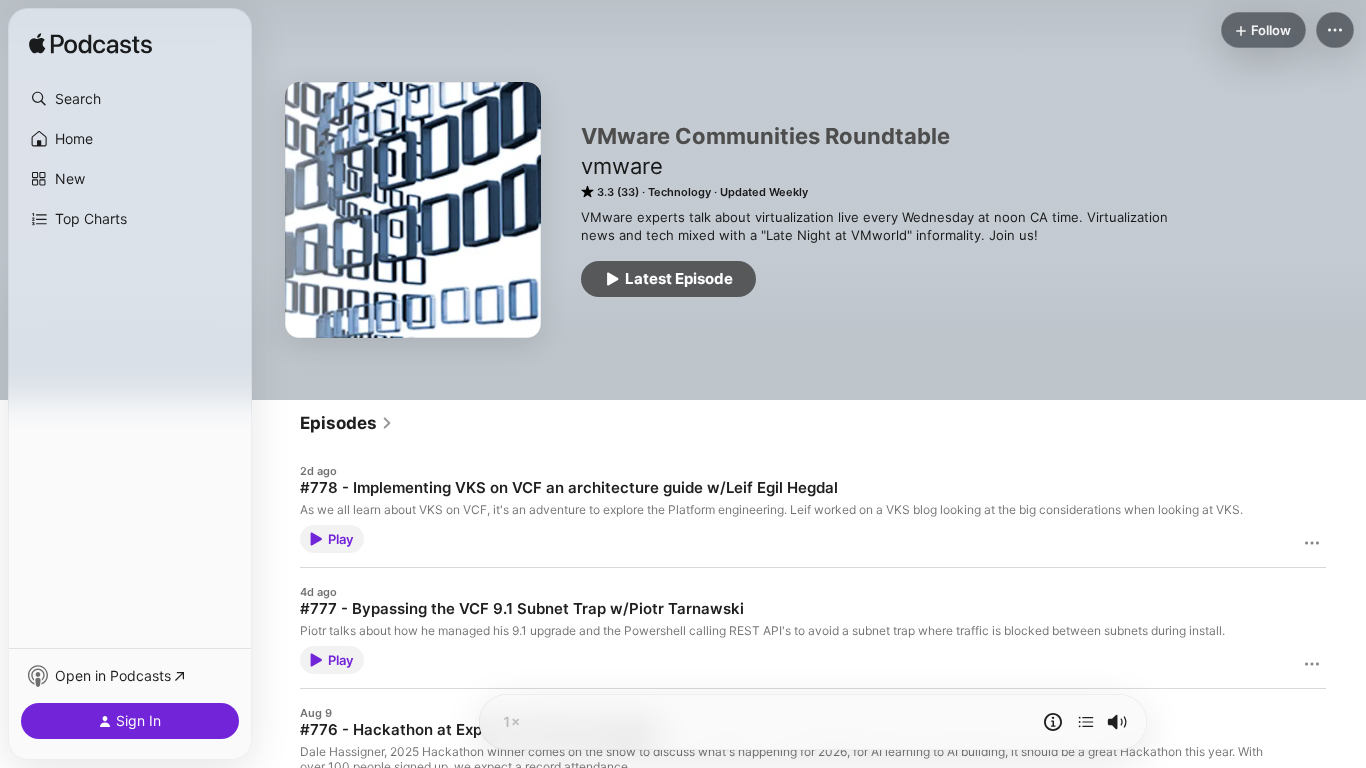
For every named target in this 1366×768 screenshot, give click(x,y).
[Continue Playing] (1086, 722)
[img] (90, 45)
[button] (130, 99)
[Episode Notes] (1053, 722)
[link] (346, 423)
